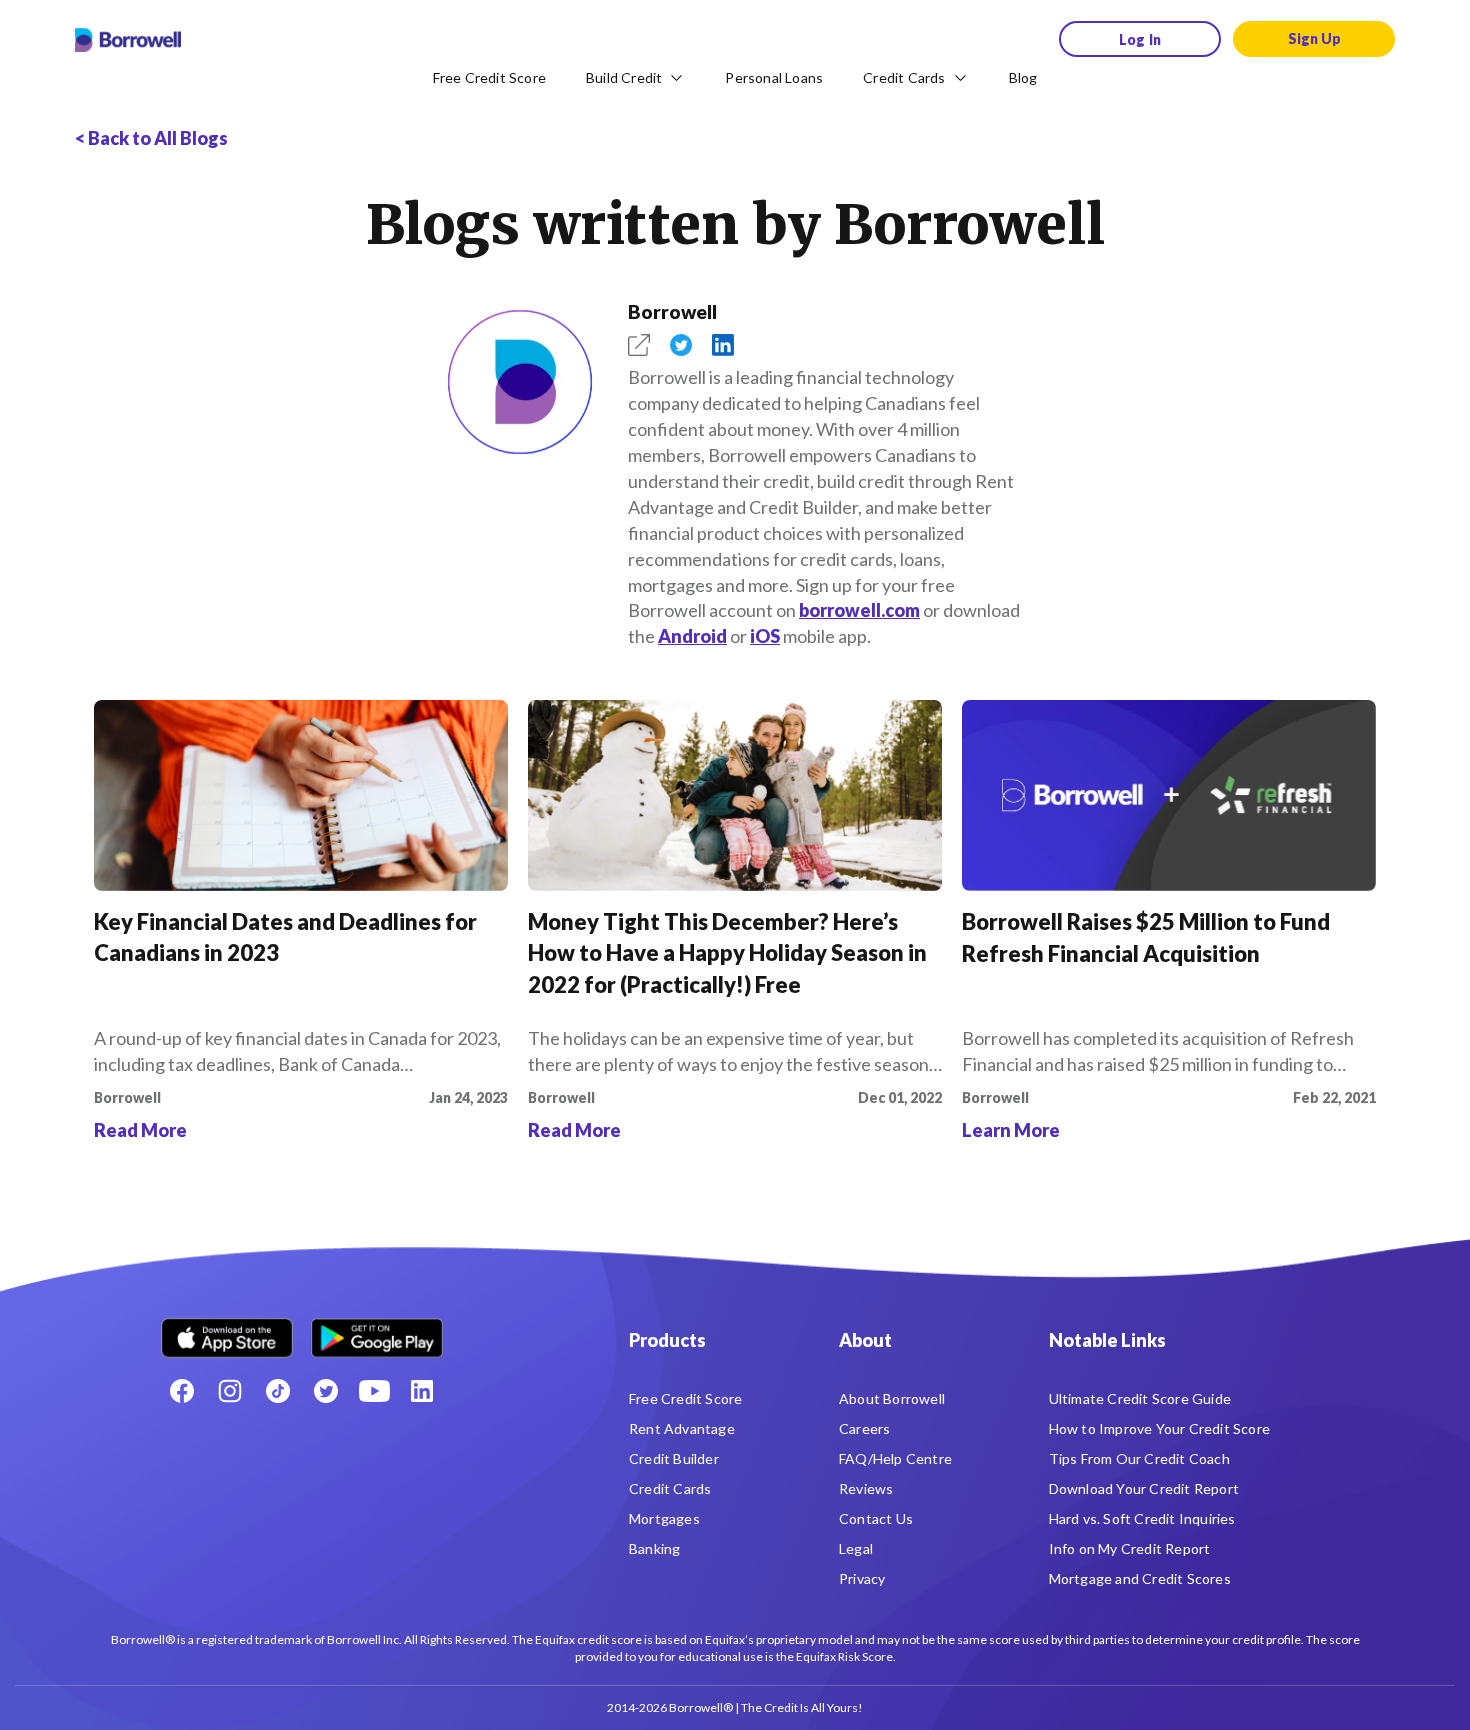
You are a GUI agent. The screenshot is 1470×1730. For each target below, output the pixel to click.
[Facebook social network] (182, 1391)
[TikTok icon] (278, 1391)
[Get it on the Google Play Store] (377, 1330)
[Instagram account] (230, 1391)
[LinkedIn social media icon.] (422, 1391)
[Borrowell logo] (128, 40)
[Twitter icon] (326, 1391)
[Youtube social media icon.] (374, 1391)
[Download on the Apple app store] (227, 1330)
